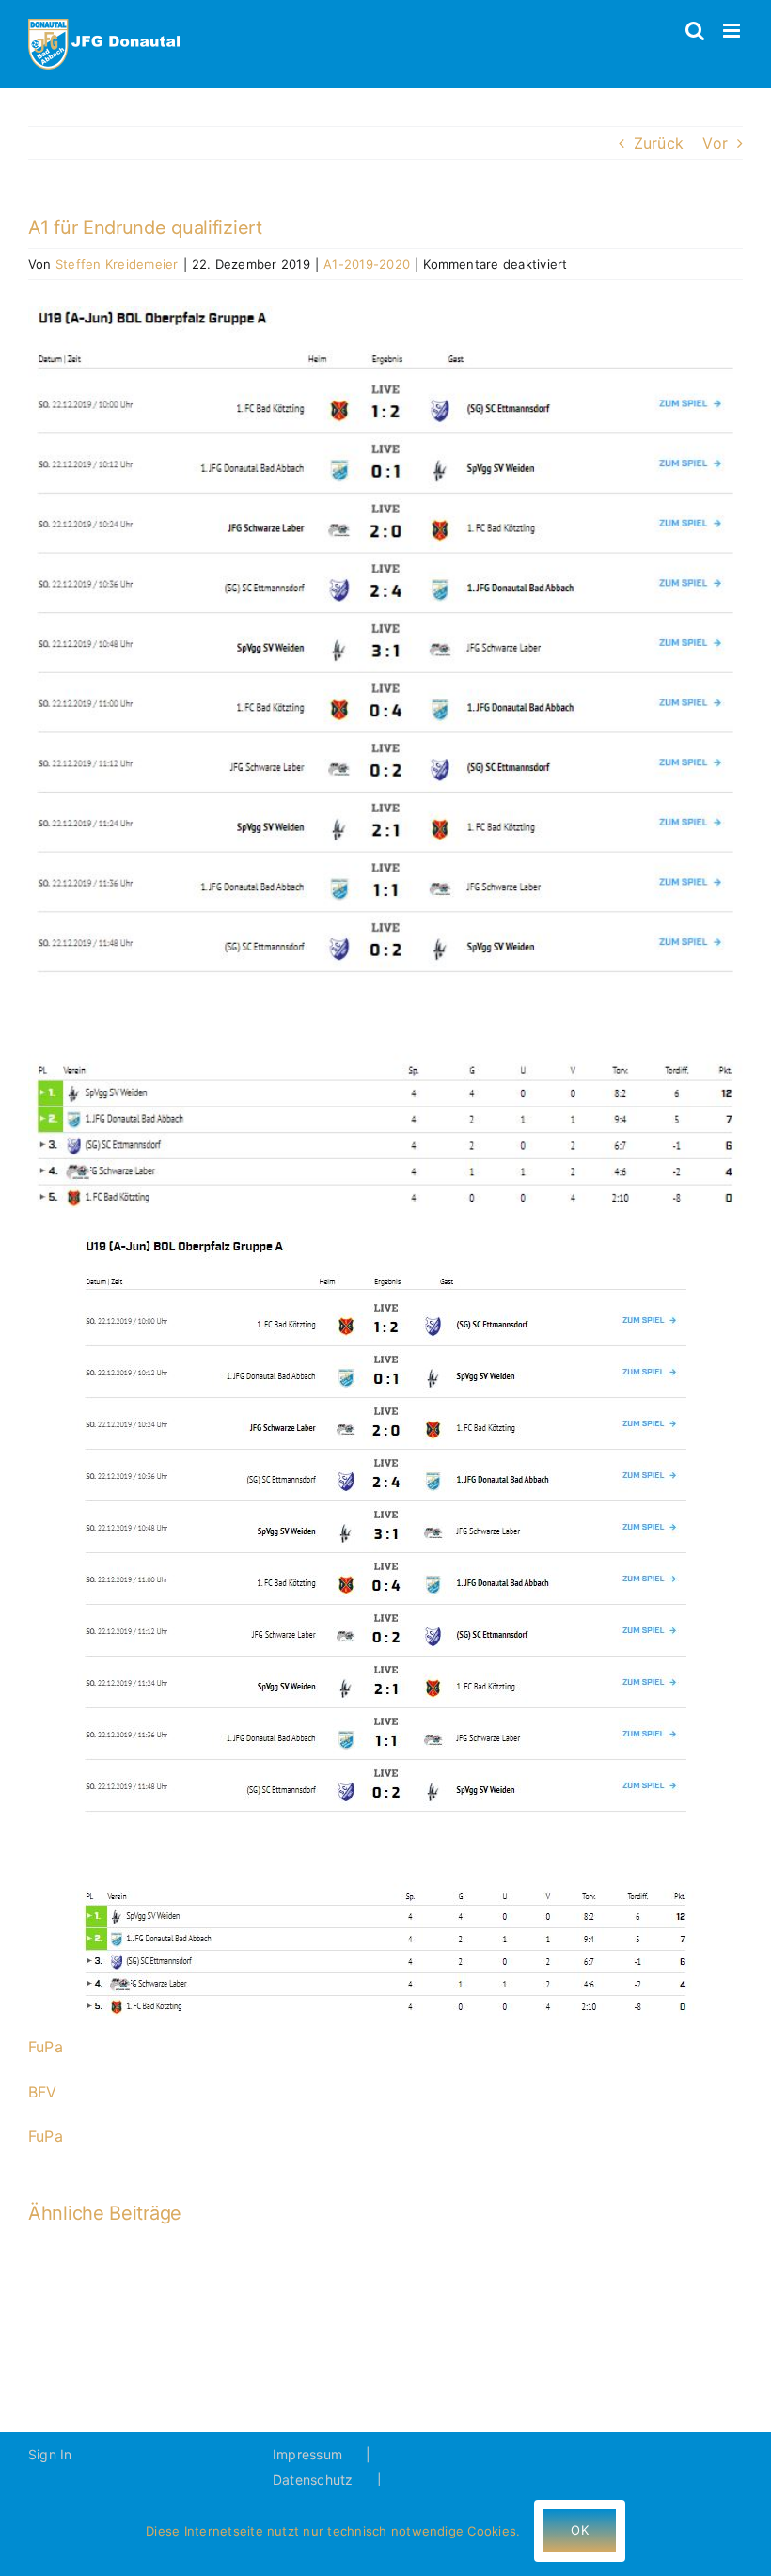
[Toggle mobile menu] (733, 31)
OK (579, 2530)
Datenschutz (313, 2480)
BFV (43, 2092)
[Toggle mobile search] (695, 31)
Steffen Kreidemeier (117, 264)
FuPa (46, 2047)
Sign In (50, 2454)
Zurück (659, 143)
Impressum (307, 2454)
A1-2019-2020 (367, 264)
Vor (715, 143)
